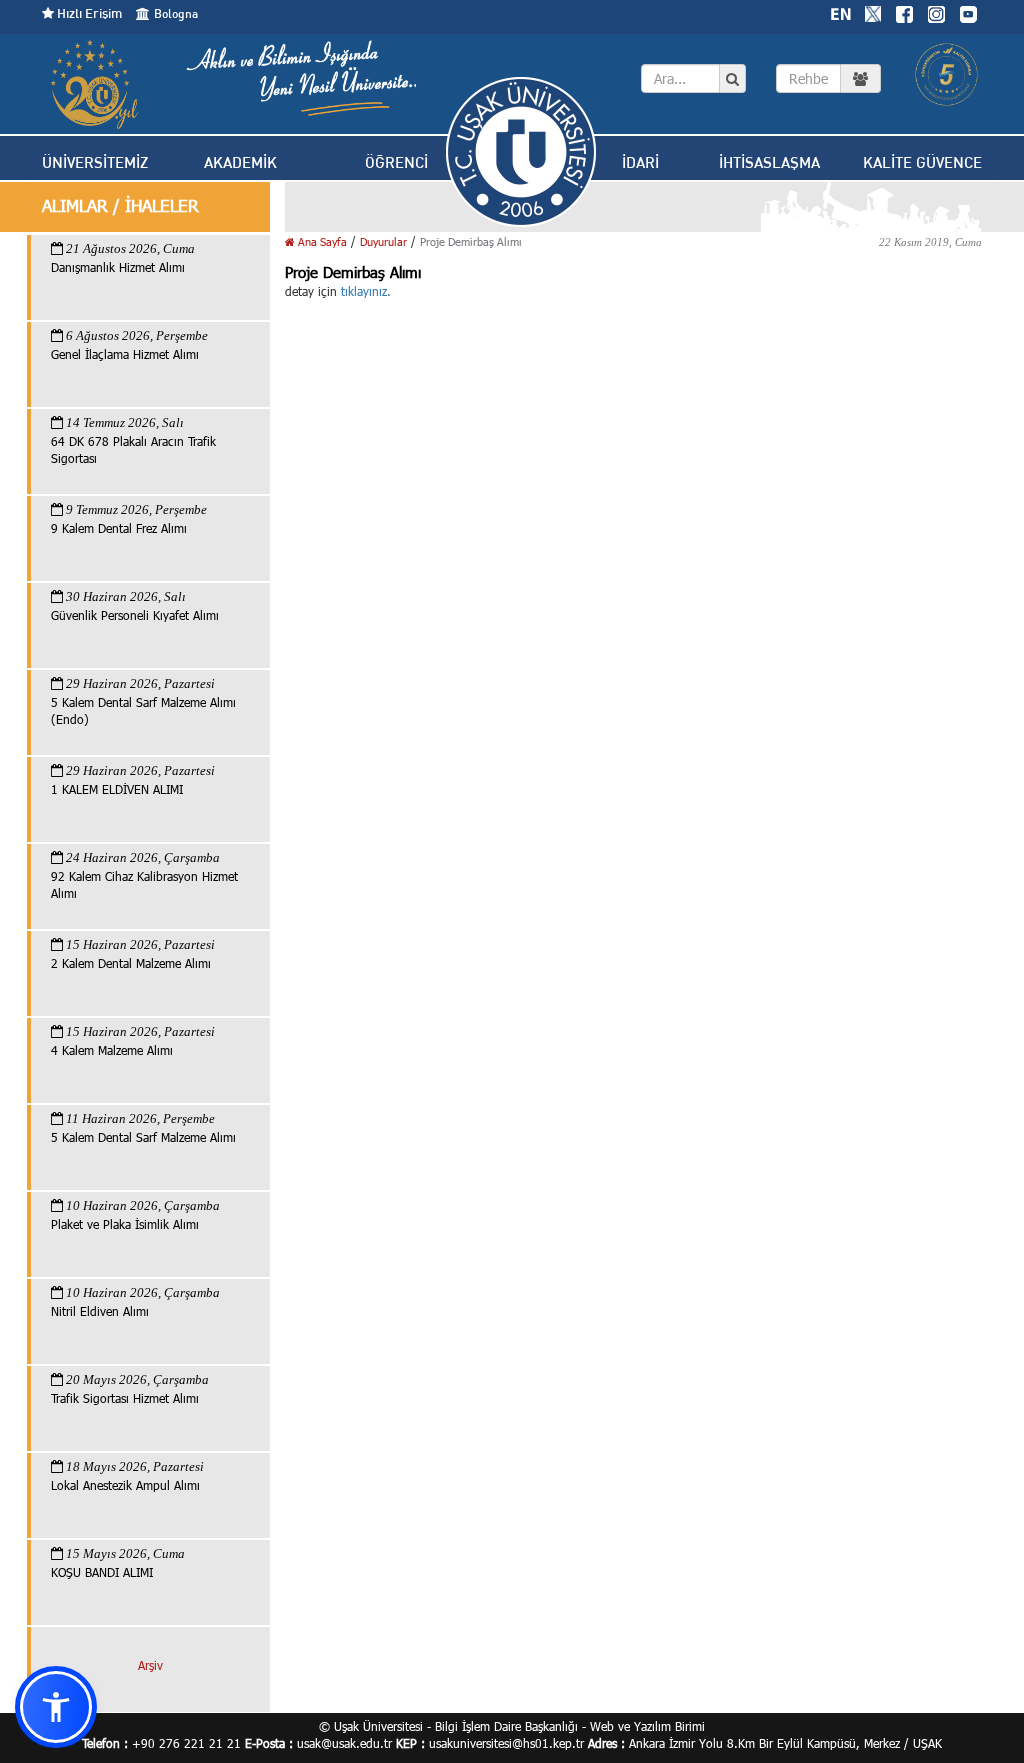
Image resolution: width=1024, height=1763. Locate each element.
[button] (56, 1707)
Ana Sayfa (321, 241)
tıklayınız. (366, 291)
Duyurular (383, 241)
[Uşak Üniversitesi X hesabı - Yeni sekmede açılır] (873, 12)
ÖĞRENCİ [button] (396, 162)
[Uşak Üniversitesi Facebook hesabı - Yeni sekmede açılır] (904, 12)
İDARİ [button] (640, 162)
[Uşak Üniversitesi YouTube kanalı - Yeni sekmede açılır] (968, 12)
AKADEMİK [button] (240, 162)
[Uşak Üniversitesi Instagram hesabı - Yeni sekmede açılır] (936, 12)
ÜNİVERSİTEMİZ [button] (95, 162)
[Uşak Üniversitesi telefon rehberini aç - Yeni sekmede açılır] (828, 78)
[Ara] (732, 79)
